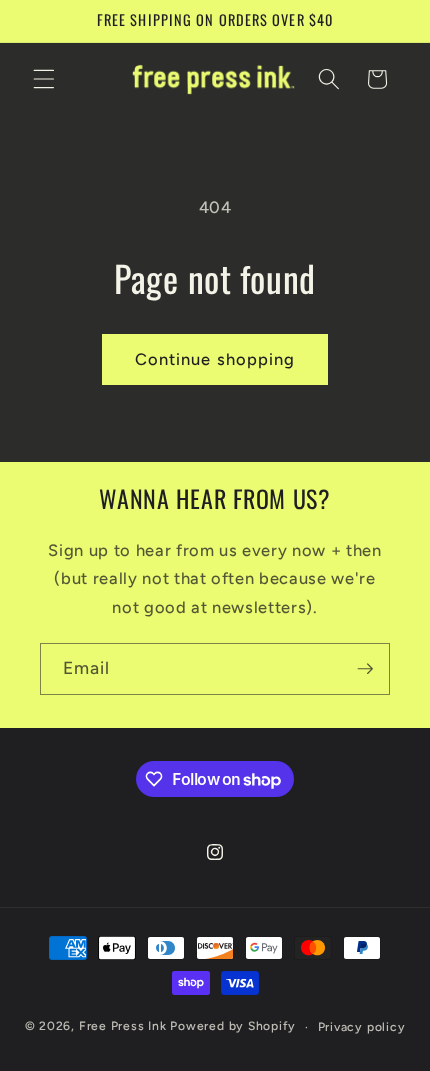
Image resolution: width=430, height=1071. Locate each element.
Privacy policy (362, 1027)
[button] (44, 79)
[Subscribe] (365, 669)
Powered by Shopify (233, 1027)
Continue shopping (215, 359)
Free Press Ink (123, 1027)
